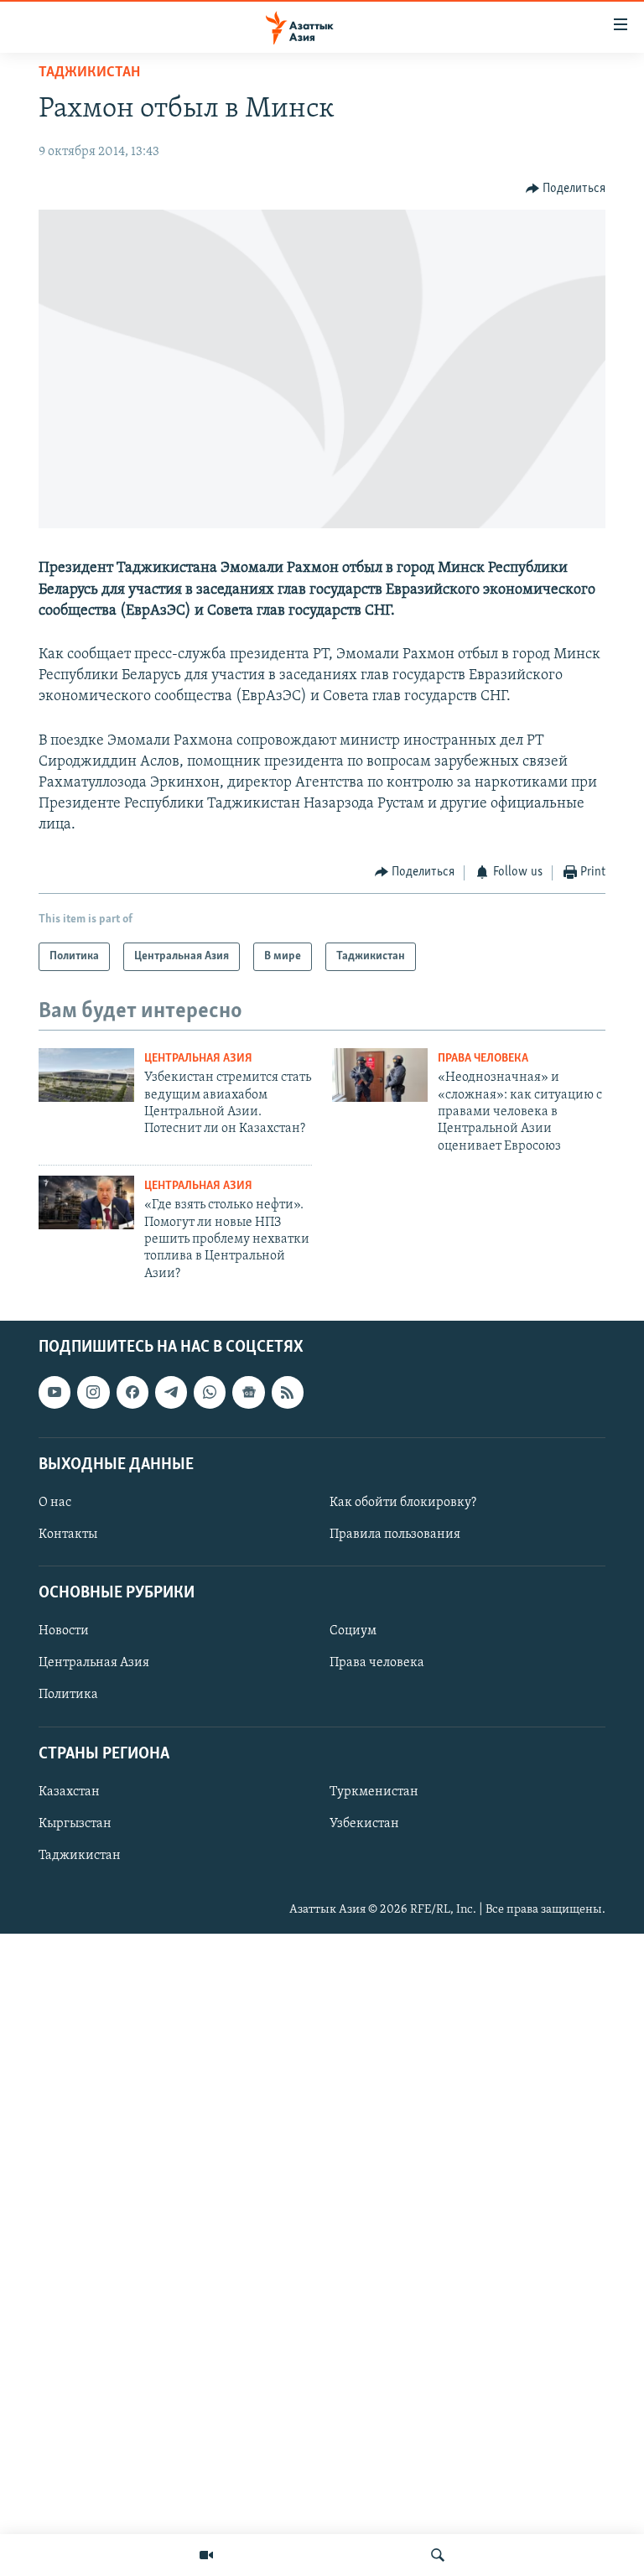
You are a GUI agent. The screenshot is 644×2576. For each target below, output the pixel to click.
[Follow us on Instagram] (93, 1393)
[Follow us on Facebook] (132, 1393)
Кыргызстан (75, 1824)
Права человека (483, 1059)
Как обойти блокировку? (403, 1503)
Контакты (68, 1535)
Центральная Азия (198, 1059)
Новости (64, 1632)
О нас (55, 1503)
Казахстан (69, 1792)
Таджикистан (89, 73)
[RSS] (288, 1393)
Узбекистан (364, 1824)
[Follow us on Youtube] (55, 1393)
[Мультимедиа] (206, 2555)
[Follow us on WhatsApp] (210, 1393)
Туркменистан (374, 1792)
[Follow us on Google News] (248, 1393)
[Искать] (438, 2555)
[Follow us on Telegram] (171, 1393)
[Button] (566, 189)
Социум (353, 1632)
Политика (68, 1696)
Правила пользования (395, 1535)
